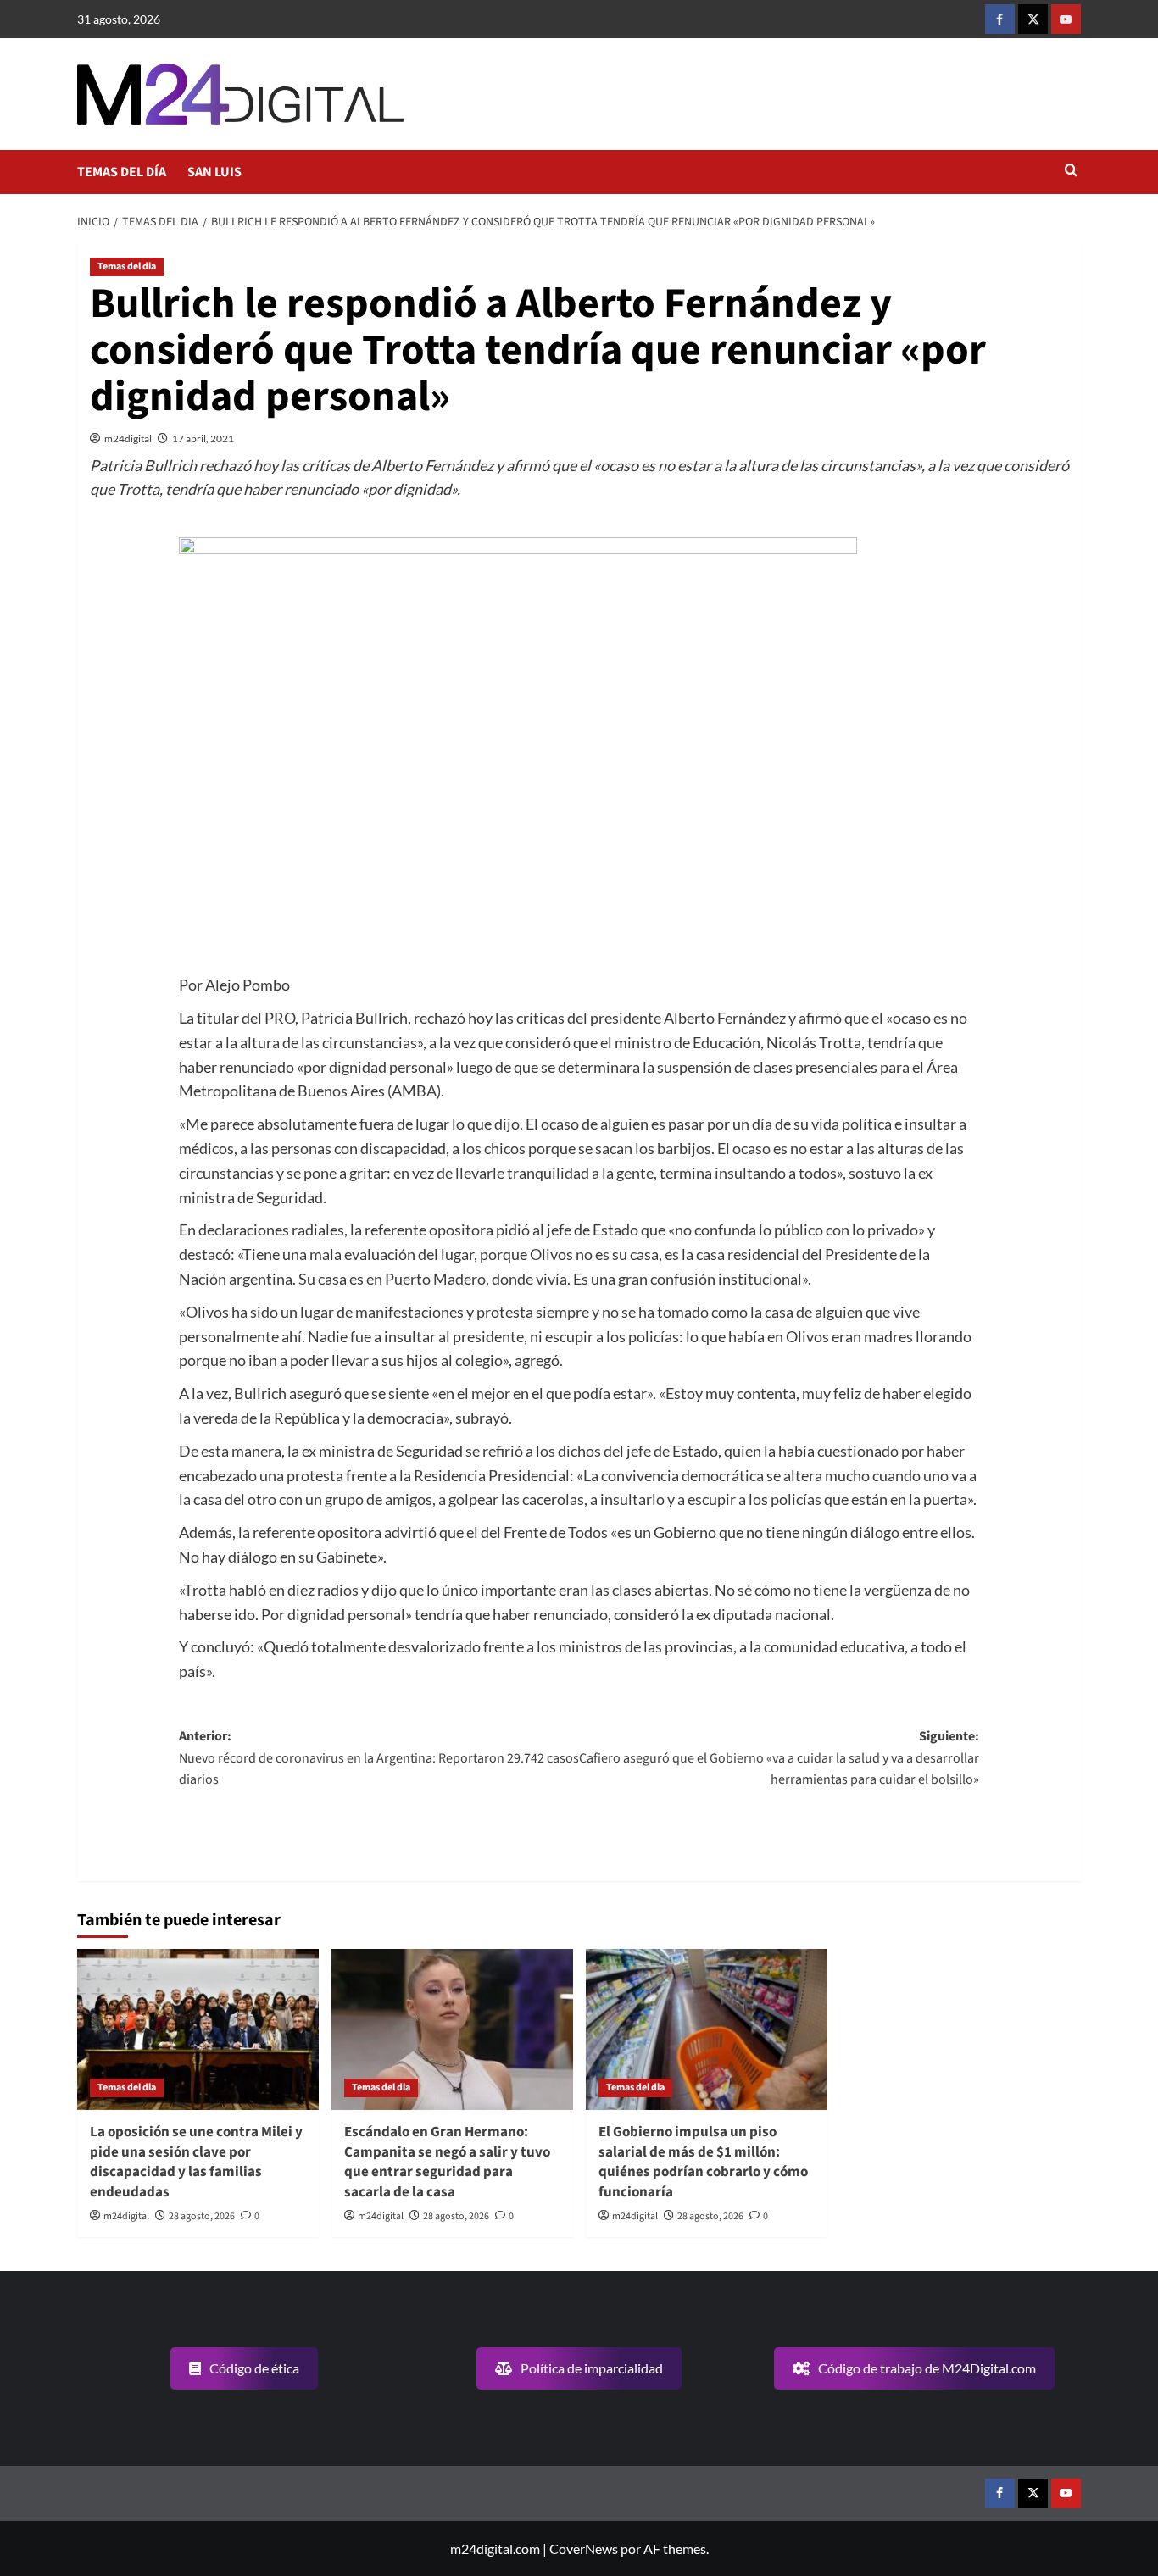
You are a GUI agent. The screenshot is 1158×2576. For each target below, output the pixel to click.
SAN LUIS (214, 172)
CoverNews (584, 2548)
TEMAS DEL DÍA (122, 172)
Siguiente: (779, 1758)
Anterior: (379, 1758)
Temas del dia (127, 266)
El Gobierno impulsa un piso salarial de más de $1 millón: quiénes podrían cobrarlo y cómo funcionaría (703, 2162)
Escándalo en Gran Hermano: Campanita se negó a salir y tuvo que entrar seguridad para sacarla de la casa (447, 2162)
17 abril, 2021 (203, 439)
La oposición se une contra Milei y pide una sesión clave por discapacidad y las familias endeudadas (196, 2162)
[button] (1071, 172)
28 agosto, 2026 (202, 2216)
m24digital (128, 439)
